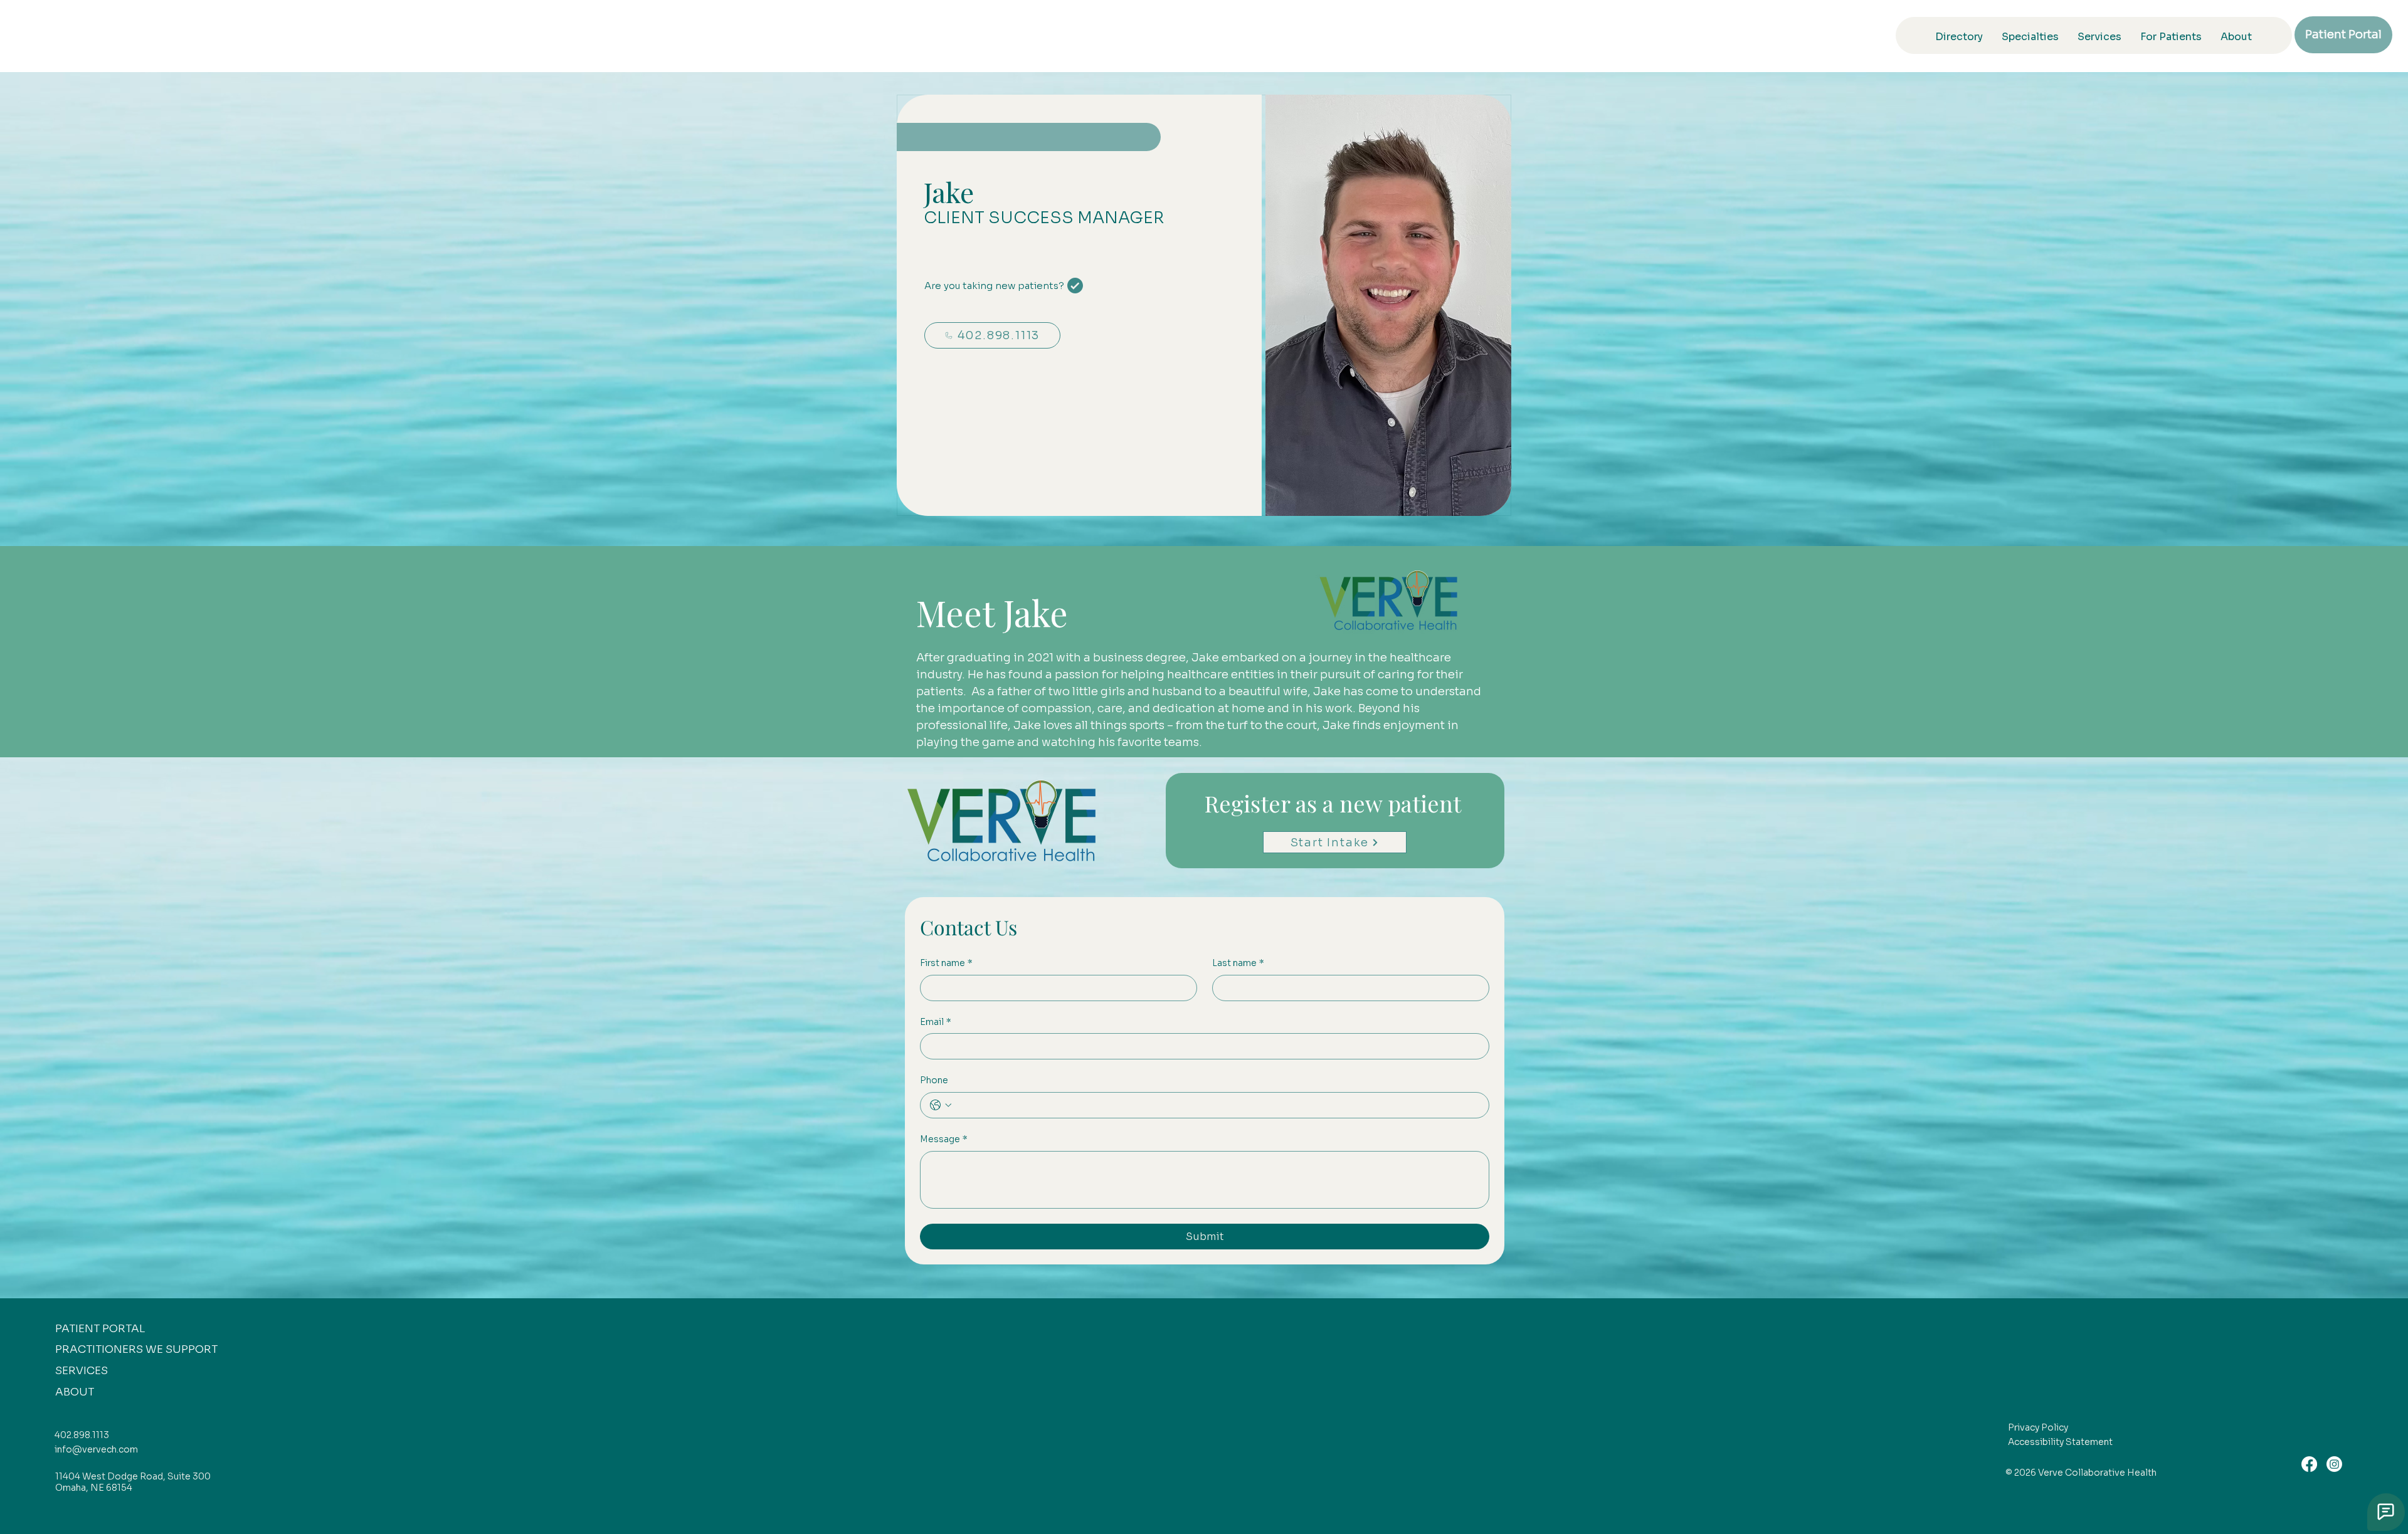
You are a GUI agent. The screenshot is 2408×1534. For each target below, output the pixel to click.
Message (944, 1139)
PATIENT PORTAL (100, 1329)
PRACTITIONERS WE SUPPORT (136, 1349)
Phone (934, 1080)
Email (936, 1022)
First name (946, 963)
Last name (1238, 963)
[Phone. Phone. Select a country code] (941, 1105)
